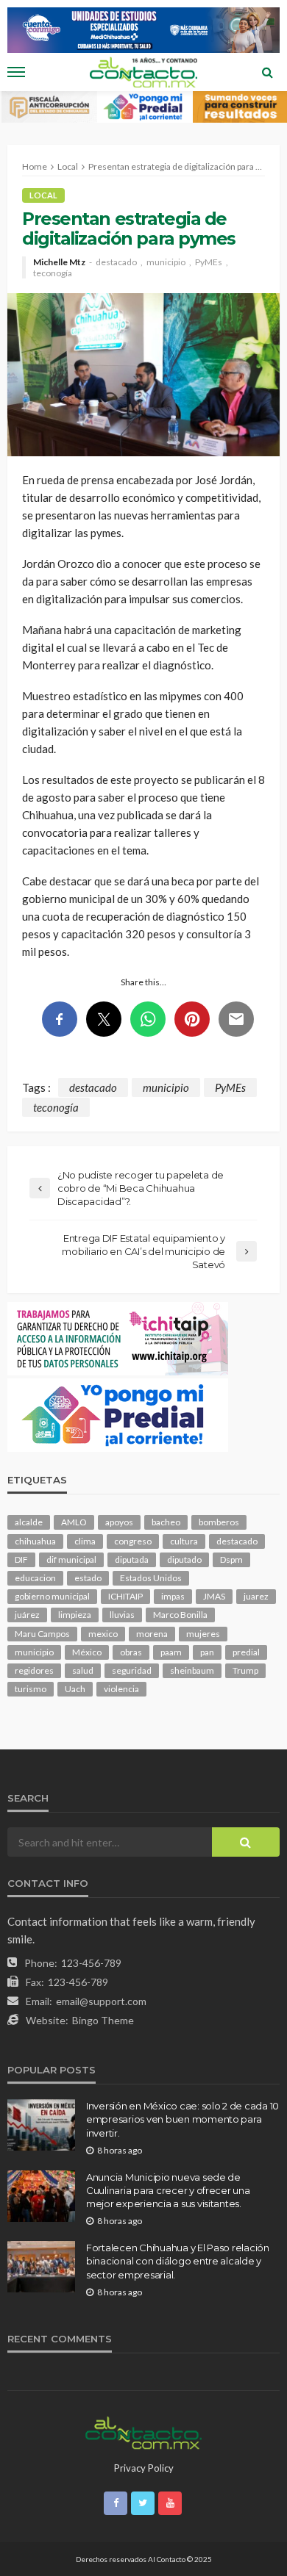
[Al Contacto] (143, 2431)
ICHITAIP (125, 1596)
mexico (103, 1634)
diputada (132, 1559)
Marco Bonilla (180, 1615)
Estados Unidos (151, 1578)
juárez (27, 1615)
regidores (34, 1670)
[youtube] (170, 2503)
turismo (31, 1689)
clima (85, 1541)
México (87, 1652)
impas (173, 1596)
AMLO (74, 1522)
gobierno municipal (52, 1596)
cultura (184, 1541)
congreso (133, 1541)
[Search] (267, 72)
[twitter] (143, 2503)
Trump (245, 1670)
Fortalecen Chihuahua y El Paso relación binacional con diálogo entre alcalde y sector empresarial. (178, 2261)
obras (131, 1652)
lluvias (122, 1615)
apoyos (119, 1522)
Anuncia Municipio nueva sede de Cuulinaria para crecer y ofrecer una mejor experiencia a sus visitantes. (168, 2190)
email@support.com (101, 2001)
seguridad (132, 1670)
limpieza (75, 1615)
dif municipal (71, 1559)
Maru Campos (42, 1634)
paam (171, 1652)
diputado (184, 1559)
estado (88, 1578)
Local (43, 195)
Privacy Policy (144, 2468)
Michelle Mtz (59, 262)
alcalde (29, 1522)
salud (83, 1670)
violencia (121, 1689)
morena (152, 1634)
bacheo (166, 1522)
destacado (116, 262)
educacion (35, 1578)
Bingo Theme (103, 2020)
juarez (256, 1596)
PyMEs (209, 262)
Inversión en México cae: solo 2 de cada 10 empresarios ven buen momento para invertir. (183, 2119)
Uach (75, 1689)
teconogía (53, 273)
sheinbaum (192, 1670)
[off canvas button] (16, 72)
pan (207, 1652)
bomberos (219, 1522)
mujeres (203, 1634)
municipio (166, 262)
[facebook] (116, 2503)
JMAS (214, 1596)
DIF (21, 1559)
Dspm (231, 1559)
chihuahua (35, 1541)
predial (246, 1652)
